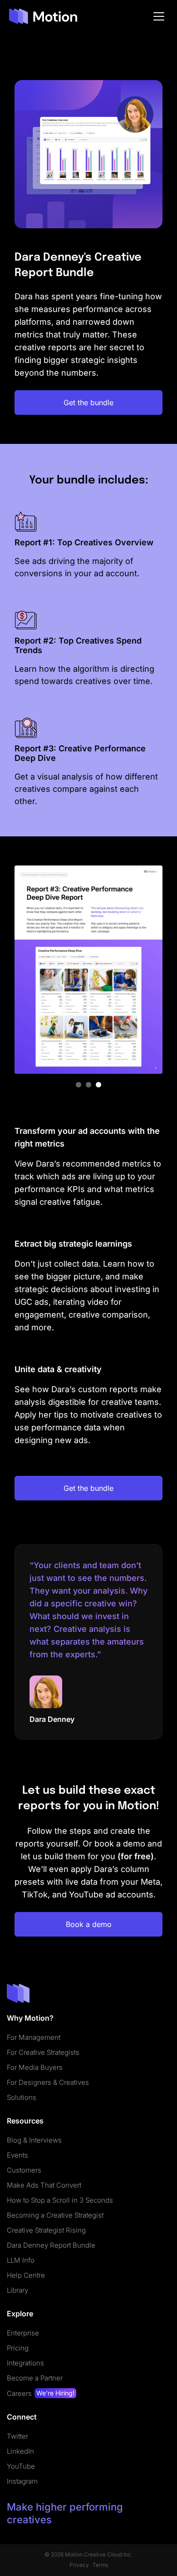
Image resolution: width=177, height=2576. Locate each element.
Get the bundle (88, 402)
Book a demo (89, 1924)
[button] (79, 1085)
